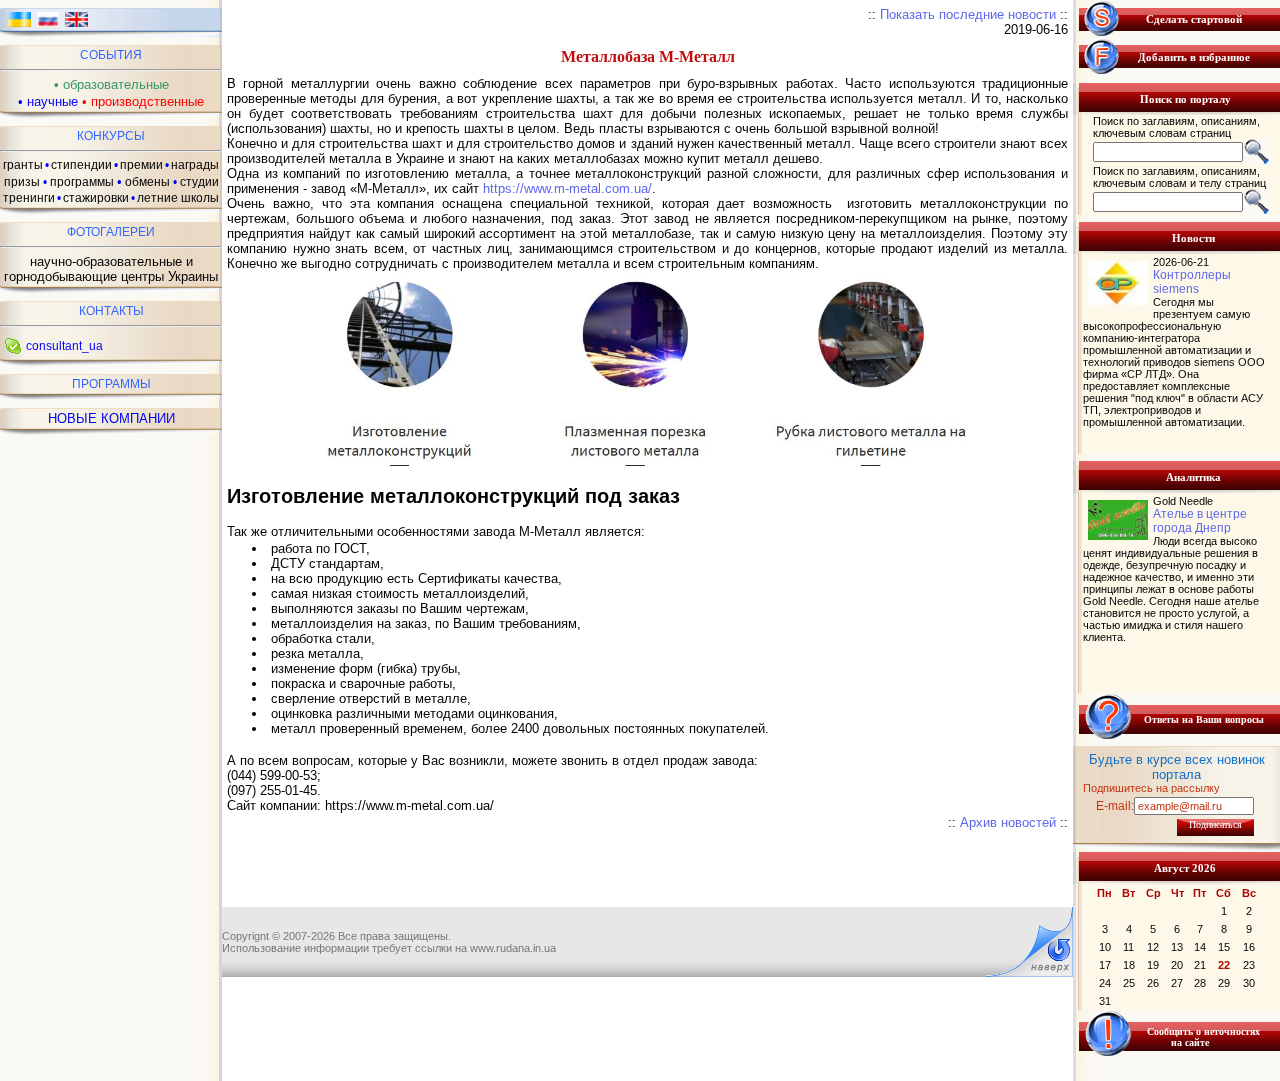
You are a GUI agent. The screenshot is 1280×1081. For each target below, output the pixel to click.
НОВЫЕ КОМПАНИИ (111, 418)
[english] (76, 25)
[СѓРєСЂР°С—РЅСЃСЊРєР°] (19, 25)
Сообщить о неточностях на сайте (1203, 1037)
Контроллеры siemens (1192, 282)
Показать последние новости (968, 14)
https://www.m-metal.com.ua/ (567, 188)
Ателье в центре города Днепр (1200, 521)
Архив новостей (1008, 822)
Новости (1193, 238)
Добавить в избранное (1194, 57)
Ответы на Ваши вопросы (1204, 719)
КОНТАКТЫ (111, 311)
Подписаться (1215, 824)
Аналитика (1193, 477)
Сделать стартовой (1194, 19)
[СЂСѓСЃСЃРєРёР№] (48, 25)
